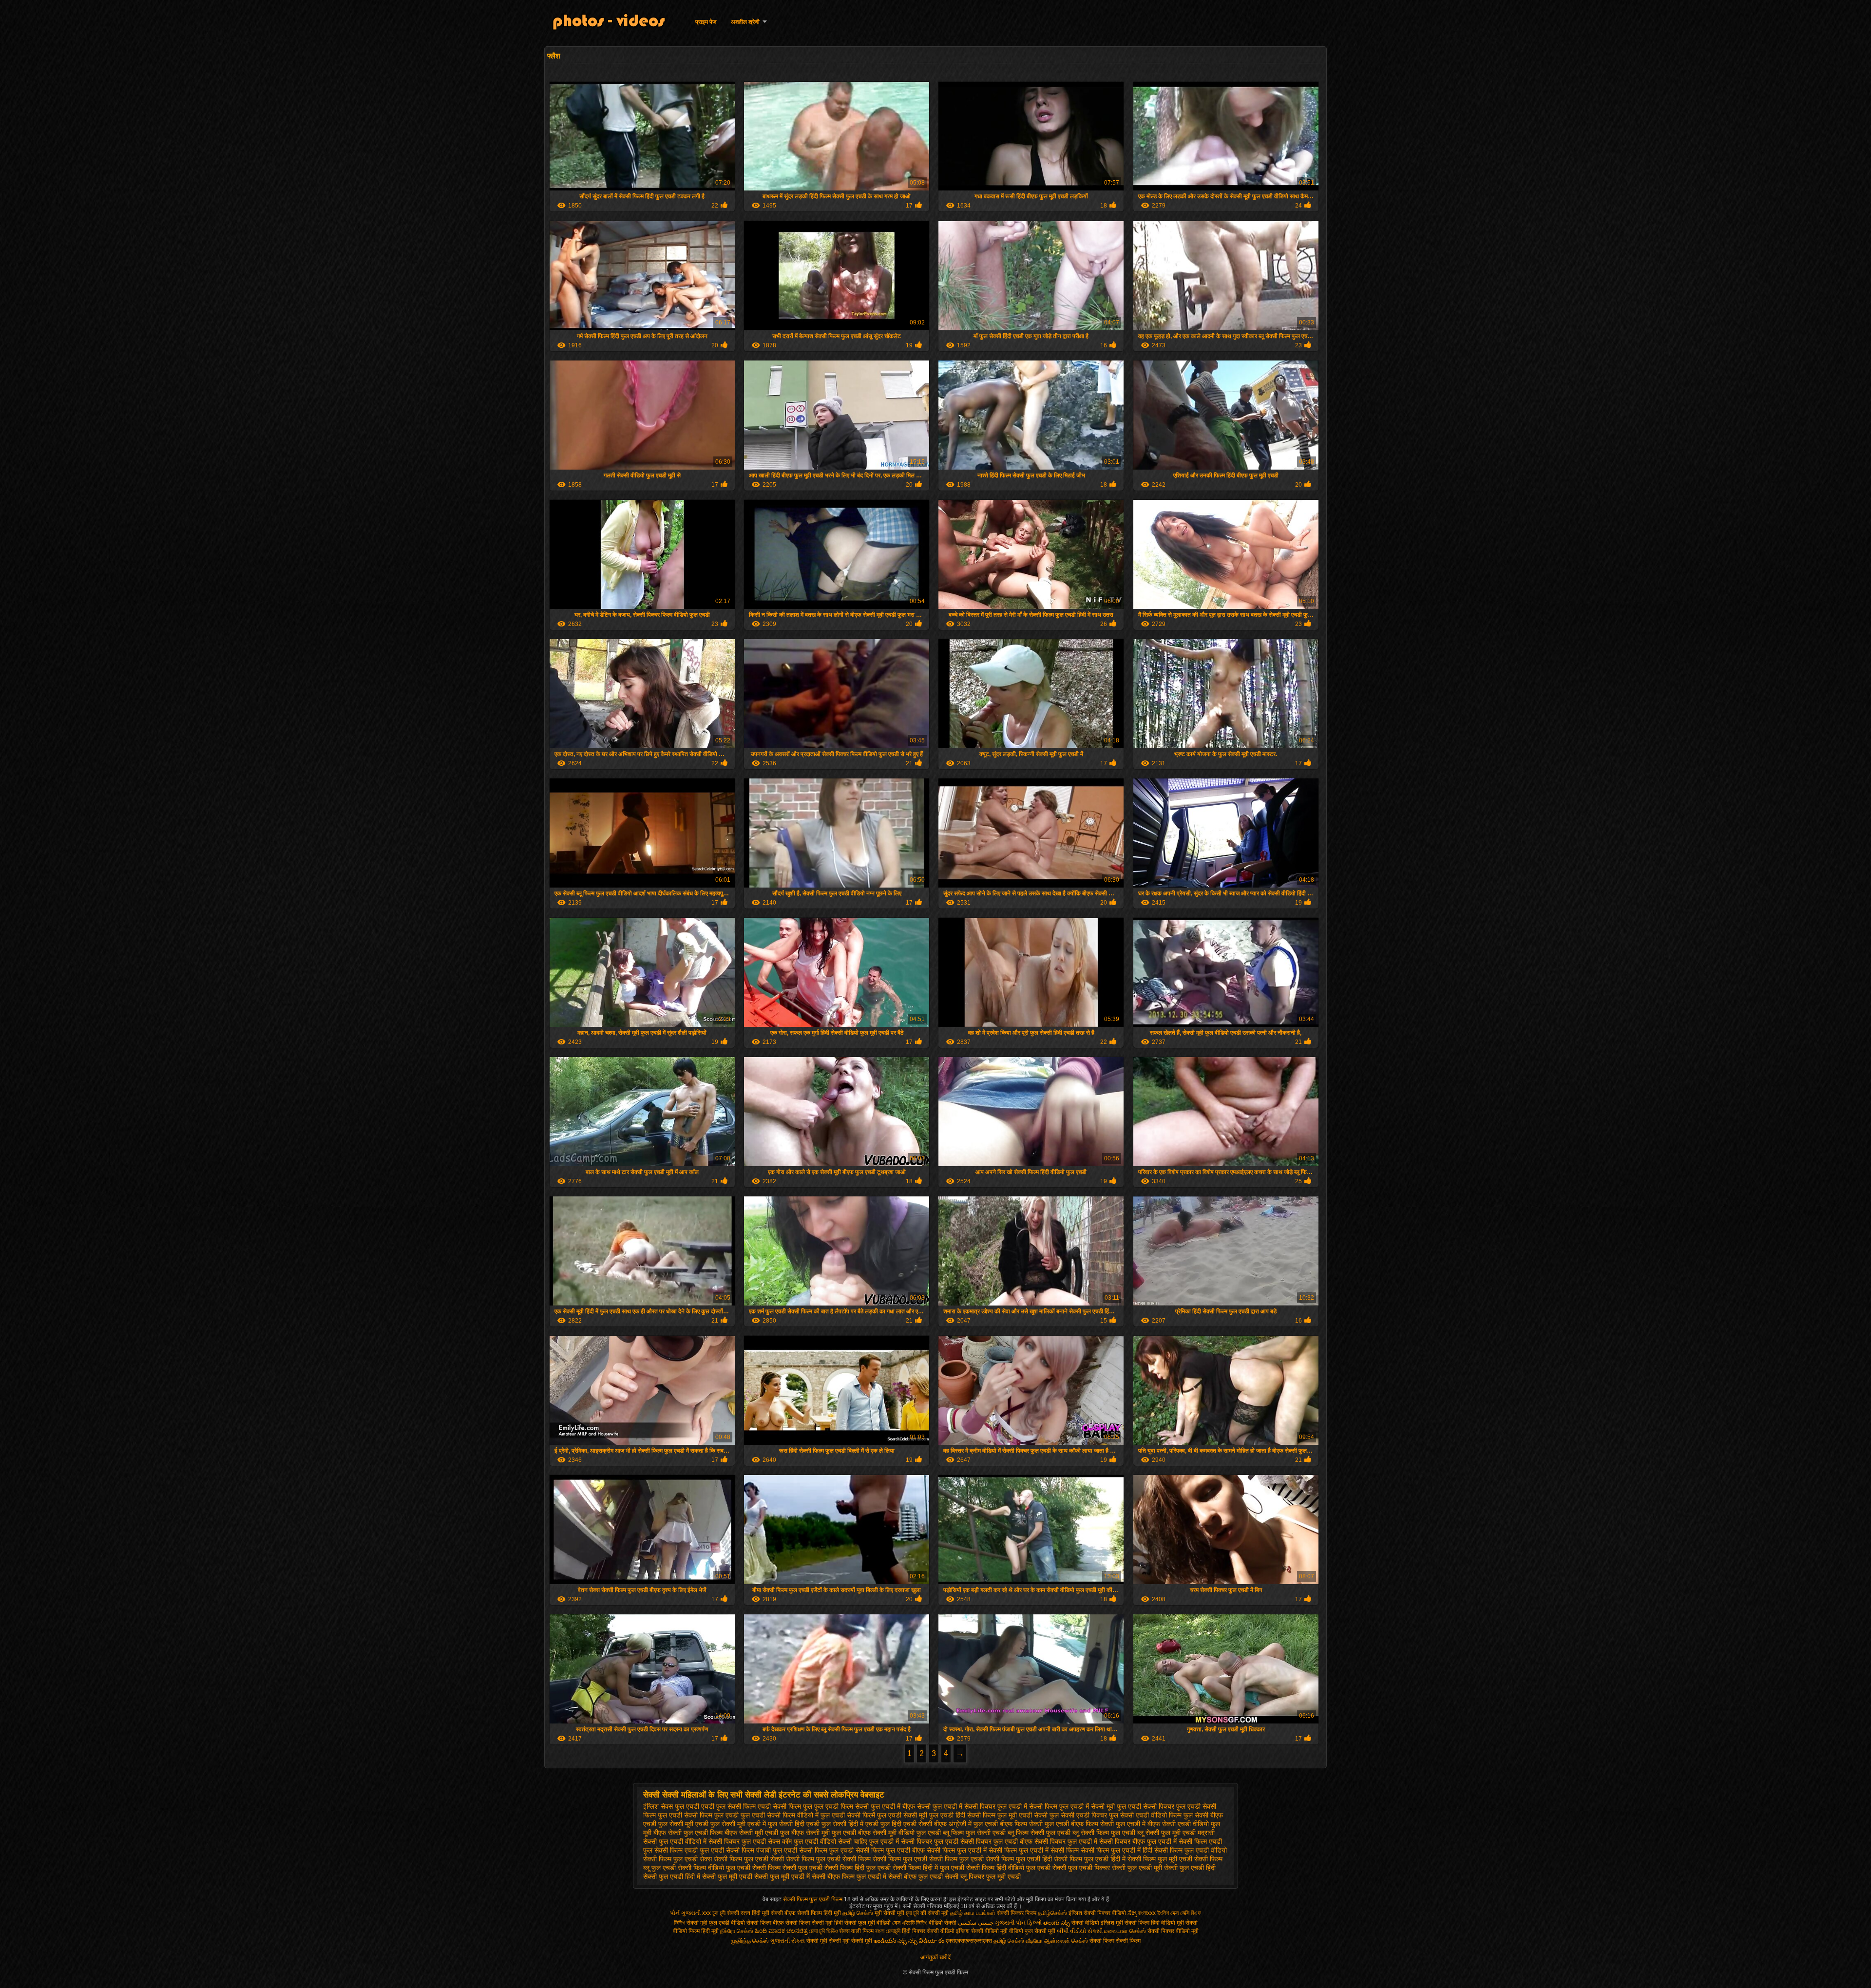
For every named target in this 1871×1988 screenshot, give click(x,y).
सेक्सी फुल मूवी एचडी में (782, 1876)
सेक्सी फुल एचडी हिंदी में (672, 1876)
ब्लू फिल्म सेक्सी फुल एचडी (1039, 1833)
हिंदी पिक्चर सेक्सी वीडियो (928, 1931)
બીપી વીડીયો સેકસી (1080, 1931)
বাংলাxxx (1147, 1913)
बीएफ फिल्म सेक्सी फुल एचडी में (1108, 1824)
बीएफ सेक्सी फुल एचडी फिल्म (688, 1833)
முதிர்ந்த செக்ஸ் (750, 1941)
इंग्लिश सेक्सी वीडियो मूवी (982, 1931)
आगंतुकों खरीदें (935, 1957)
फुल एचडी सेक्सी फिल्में (848, 1815)
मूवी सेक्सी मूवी (889, 1913)
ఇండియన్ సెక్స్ (890, 1941)
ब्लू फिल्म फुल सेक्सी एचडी (974, 1833)
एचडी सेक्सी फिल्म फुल (785, 1806)
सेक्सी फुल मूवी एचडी (727, 1876)
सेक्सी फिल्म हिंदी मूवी (819, 1913)
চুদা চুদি (913, 1913)
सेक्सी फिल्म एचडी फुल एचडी (689, 1850)
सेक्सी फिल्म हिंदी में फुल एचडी (928, 1868)
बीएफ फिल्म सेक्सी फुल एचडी (1034, 1824)
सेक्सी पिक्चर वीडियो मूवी (1173, 1931)
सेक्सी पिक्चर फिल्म (1017, 1913)
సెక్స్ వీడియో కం (926, 1941)
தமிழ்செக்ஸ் (1052, 1913)
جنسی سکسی (976, 1923)
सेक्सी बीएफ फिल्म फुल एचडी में (849, 1876)
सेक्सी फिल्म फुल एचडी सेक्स (678, 1859)
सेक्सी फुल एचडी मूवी (1137, 1868)
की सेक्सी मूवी (935, 1913)
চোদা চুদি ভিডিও (824, 1931)
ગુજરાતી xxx (696, 1913)
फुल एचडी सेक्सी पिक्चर (1146, 1806)
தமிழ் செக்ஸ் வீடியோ (1018, 1941)
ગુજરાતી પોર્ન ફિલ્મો (1018, 1923)
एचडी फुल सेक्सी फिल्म (728, 1806)
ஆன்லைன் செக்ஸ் (1066, 1941)
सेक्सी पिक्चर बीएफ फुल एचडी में (1138, 1841)
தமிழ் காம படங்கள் (973, 1913)
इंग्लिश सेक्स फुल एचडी (671, 1806)
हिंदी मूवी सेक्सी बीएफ (774, 1913)
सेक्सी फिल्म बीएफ (766, 1923)
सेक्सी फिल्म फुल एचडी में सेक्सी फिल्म (1034, 1850)
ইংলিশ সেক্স (1168, 1913)
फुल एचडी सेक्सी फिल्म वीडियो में (780, 1815)
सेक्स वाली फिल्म (857, 1931)
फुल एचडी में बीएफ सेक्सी (901, 1806)
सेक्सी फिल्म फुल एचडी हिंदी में (1090, 1859)
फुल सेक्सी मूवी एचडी (683, 1824)
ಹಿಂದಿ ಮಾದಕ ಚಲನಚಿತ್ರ (781, 1931)
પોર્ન (675, 1913)
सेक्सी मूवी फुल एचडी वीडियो (716, 1923)
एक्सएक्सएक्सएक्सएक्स (969, 1941)
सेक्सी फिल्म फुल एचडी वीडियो (1191, 1850)
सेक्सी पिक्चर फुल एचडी (930, 1841)
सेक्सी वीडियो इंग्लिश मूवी (1097, 1923)
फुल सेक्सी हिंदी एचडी (794, 1824)
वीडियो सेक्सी (943, 1923)
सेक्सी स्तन (739, 1913)
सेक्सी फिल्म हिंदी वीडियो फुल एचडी (1008, 1868)
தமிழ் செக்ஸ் (858, 1913)
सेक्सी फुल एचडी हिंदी (1190, 1868)
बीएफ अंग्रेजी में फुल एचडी (966, 1824)
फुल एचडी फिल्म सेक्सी (841, 1806)
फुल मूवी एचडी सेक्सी (1022, 1815)
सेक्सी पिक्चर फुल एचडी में (1066, 1841)
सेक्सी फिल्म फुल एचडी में (957, 1850)
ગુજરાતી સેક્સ (788, 1941)
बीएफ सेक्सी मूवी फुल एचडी (824, 1833)
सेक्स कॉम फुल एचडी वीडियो (802, 1841)
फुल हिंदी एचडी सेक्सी (906, 1824)
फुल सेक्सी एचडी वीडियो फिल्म (1145, 1815)
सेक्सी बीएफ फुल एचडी (916, 1876)
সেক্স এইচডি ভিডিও (910, 1923)
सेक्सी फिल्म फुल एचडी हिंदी (1019, 1859)
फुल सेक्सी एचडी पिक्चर (1078, 1815)
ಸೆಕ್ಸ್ (1133, 1913)
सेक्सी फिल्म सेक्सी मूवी (809, 1923)
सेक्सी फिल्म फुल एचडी (826, 1850)
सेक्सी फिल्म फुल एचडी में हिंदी (1117, 1850)
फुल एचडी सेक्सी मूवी (902, 1815)
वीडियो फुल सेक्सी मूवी (1032, 1931)
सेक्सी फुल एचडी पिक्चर (1081, 1868)
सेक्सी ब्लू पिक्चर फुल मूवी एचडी (983, 1876)
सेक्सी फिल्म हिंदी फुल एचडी (858, 1868)
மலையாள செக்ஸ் (1125, 1931)
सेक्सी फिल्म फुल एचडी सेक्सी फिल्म (828, 1859)
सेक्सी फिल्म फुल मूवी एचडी (1160, 1859)
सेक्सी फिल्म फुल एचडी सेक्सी (749, 1859)
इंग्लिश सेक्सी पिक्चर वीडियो (1097, 1913)
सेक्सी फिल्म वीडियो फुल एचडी (714, 1868)
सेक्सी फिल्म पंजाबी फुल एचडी (762, 1850)
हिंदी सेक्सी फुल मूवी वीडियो (862, 1923)
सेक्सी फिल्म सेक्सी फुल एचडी (787, 1868)
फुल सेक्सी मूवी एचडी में (738, 1824)
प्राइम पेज (706, 22)
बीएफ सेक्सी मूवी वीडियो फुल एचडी (899, 1833)
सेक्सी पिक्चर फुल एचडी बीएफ (996, 1841)
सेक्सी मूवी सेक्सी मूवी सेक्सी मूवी (839, 1941)
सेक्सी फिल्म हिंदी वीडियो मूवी (1154, 1923)
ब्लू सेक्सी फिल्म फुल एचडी (1104, 1833)
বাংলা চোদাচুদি (888, 1931)
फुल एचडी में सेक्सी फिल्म (1027, 1806)
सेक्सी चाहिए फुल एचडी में (869, 1841)
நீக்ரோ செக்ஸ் (737, 1931)
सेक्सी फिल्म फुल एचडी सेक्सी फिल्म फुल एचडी (928, 1859)
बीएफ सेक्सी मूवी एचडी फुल (757, 1833)
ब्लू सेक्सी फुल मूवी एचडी (1166, 1833)
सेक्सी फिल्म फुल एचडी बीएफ (890, 1850)
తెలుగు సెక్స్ (1057, 1923)
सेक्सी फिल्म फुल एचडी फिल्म (813, 1899)
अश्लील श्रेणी (745, 22)
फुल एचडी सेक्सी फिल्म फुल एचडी (698, 1815)
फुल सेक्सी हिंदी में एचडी (850, 1824)
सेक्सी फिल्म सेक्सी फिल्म (1115, 1941)
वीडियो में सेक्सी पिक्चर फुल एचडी (725, 1841)
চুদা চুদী (720, 1913)
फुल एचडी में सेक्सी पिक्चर (964, 1806)
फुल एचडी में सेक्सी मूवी (1087, 1806)
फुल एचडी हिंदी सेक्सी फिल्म (962, 1815)
